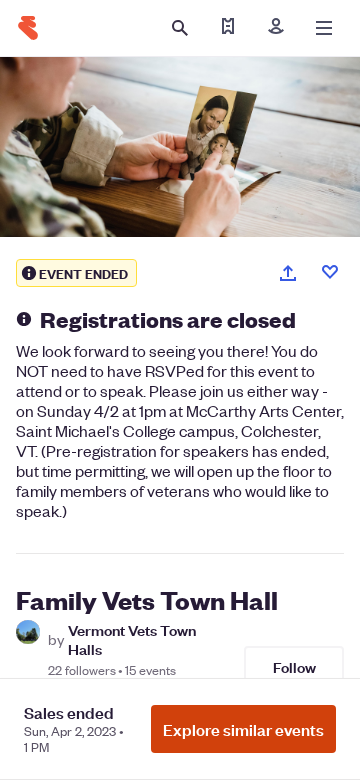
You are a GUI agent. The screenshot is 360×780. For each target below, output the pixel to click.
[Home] (28, 28)
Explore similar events (243, 729)
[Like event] (330, 272)
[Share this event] (288, 273)
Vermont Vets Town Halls (132, 639)
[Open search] (180, 28)
